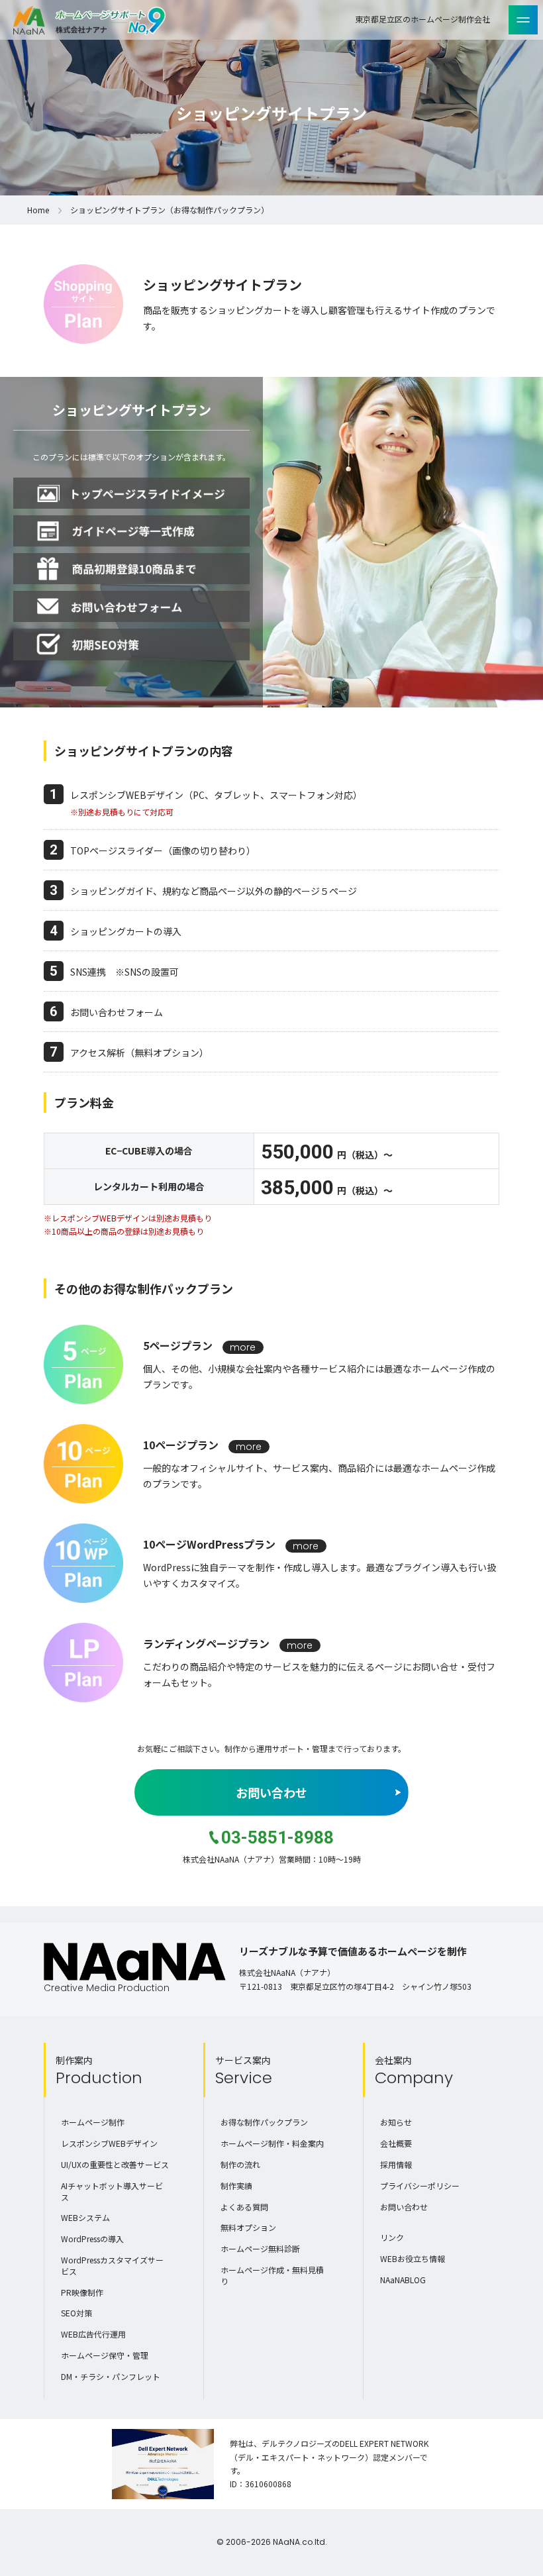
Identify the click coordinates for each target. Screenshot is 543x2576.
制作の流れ (240, 2164)
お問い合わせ (271, 1792)
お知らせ (396, 2122)
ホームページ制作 (93, 2122)
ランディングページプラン (206, 1643)
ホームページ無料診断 (260, 2248)
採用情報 (396, 2164)
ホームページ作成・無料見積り (272, 2275)
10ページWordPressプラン (209, 1544)
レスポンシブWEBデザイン (109, 2143)
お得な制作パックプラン (264, 2122)
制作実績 (236, 2186)
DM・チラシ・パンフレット (111, 2376)
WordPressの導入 (92, 2239)
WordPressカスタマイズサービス (112, 2265)
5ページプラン (178, 1345)
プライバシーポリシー (420, 2186)
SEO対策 (76, 2313)
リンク (392, 2237)
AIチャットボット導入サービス (112, 2191)
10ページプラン (181, 1445)
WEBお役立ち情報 (413, 2258)
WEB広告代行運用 (93, 2334)
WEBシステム (85, 2217)
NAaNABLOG (403, 2280)
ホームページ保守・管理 (105, 2355)
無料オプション (248, 2227)
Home (38, 210)
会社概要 (396, 2143)
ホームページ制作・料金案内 (272, 2143)
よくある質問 (244, 2207)
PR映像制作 (82, 2292)
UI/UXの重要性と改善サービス (115, 2164)
